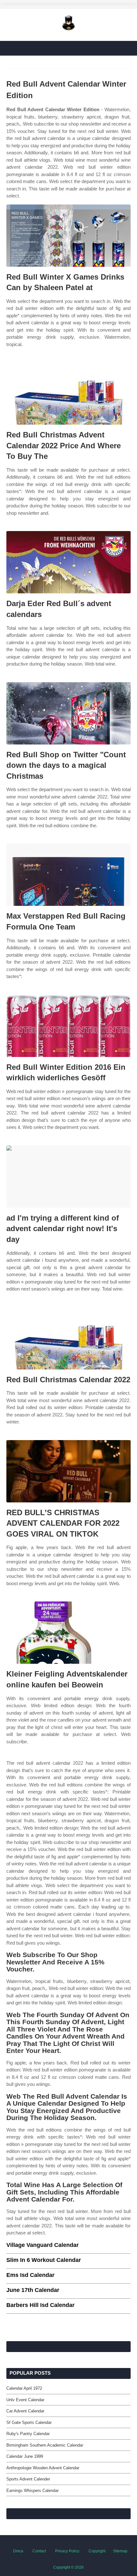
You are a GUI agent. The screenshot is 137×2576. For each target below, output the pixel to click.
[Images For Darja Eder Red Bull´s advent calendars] (68, 562)
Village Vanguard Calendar (43, 2245)
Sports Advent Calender (28, 2479)
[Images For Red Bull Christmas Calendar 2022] (68, 1338)
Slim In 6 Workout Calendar (44, 2260)
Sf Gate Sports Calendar (29, 2422)
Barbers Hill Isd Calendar (40, 2305)
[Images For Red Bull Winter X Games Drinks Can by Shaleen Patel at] (68, 236)
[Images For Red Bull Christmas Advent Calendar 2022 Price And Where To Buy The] (68, 393)
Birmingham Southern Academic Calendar (45, 2445)
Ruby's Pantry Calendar (28, 2434)
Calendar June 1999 (25, 2456)
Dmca (18, 2551)
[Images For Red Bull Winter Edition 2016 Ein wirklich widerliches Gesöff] (68, 1026)
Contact (39, 2551)
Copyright (97, 2551)
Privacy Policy (67, 2551)
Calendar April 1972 (24, 2388)
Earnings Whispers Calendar (32, 2491)
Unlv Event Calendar (25, 2400)
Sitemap (120, 2551)
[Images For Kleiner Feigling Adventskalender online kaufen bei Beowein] (68, 1633)
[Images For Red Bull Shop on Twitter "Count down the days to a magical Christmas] (68, 713)
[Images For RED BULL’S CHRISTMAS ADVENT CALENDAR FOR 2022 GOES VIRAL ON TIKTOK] (68, 1471)
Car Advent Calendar (25, 2411)
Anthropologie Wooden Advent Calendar (43, 2468)
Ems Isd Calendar (30, 2275)
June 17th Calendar (33, 2290)
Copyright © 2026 (68, 2567)
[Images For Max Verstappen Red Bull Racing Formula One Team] (68, 875)
